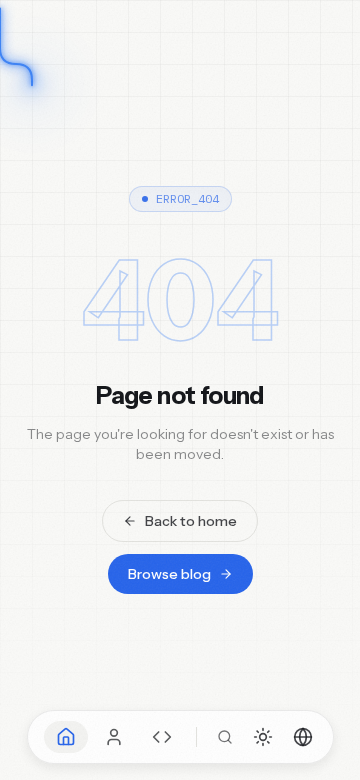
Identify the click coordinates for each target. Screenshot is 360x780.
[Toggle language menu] (303, 737)
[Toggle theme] (263, 737)
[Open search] (225, 737)
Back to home (191, 521)
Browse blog (169, 574)
